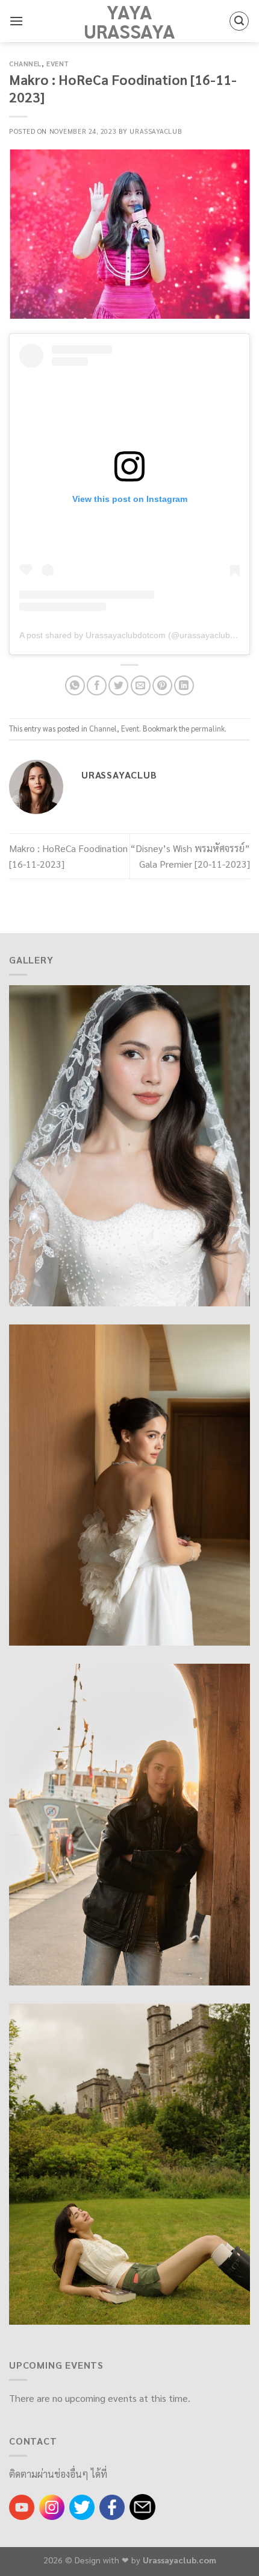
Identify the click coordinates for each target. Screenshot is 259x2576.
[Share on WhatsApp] (75, 685)
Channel (25, 64)
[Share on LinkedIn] (184, 685)
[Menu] (16, 21)
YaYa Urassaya (129, 21)
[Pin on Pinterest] (162, 685)
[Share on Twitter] (118, 685)
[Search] (239, 21)
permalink (208, 728)
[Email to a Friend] (141, 685)
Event (58, 64)
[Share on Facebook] (97, 685)
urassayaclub (156, 131)
